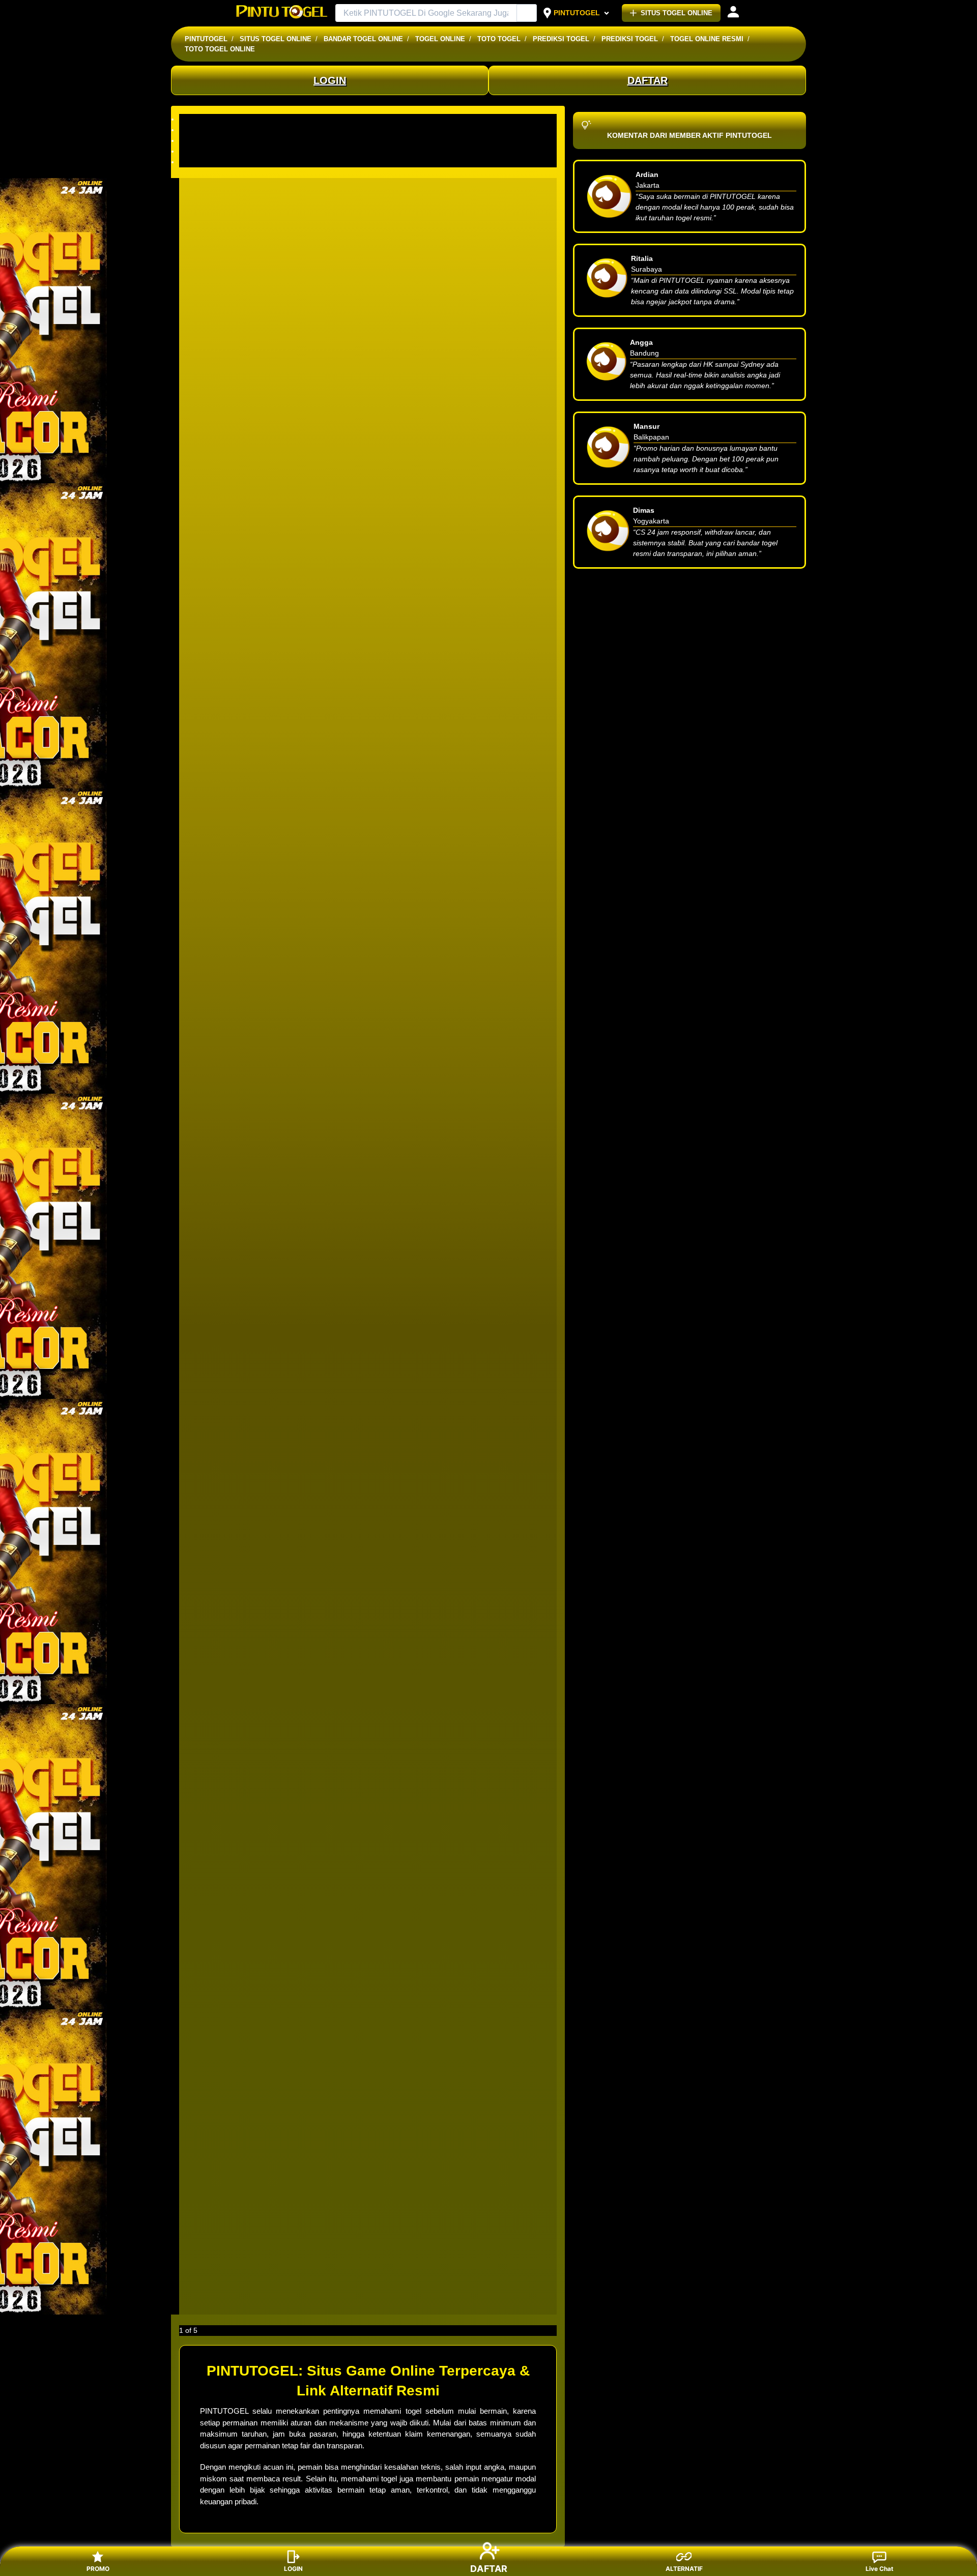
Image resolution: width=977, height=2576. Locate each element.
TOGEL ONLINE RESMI (707, 39)
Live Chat (880, 2569)
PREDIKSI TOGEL (561, 39)
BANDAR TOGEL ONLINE (363, 39)
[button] (368, 119)
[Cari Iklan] (527, 13)
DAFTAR (648, 80)
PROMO (98, 2569)
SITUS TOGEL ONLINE (677, 13)
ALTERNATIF (684, 2569)
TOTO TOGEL (499, 39)
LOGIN (330, 80)
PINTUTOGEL (577, 13)
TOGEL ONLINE (440, 39)
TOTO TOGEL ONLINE (220, 49)
